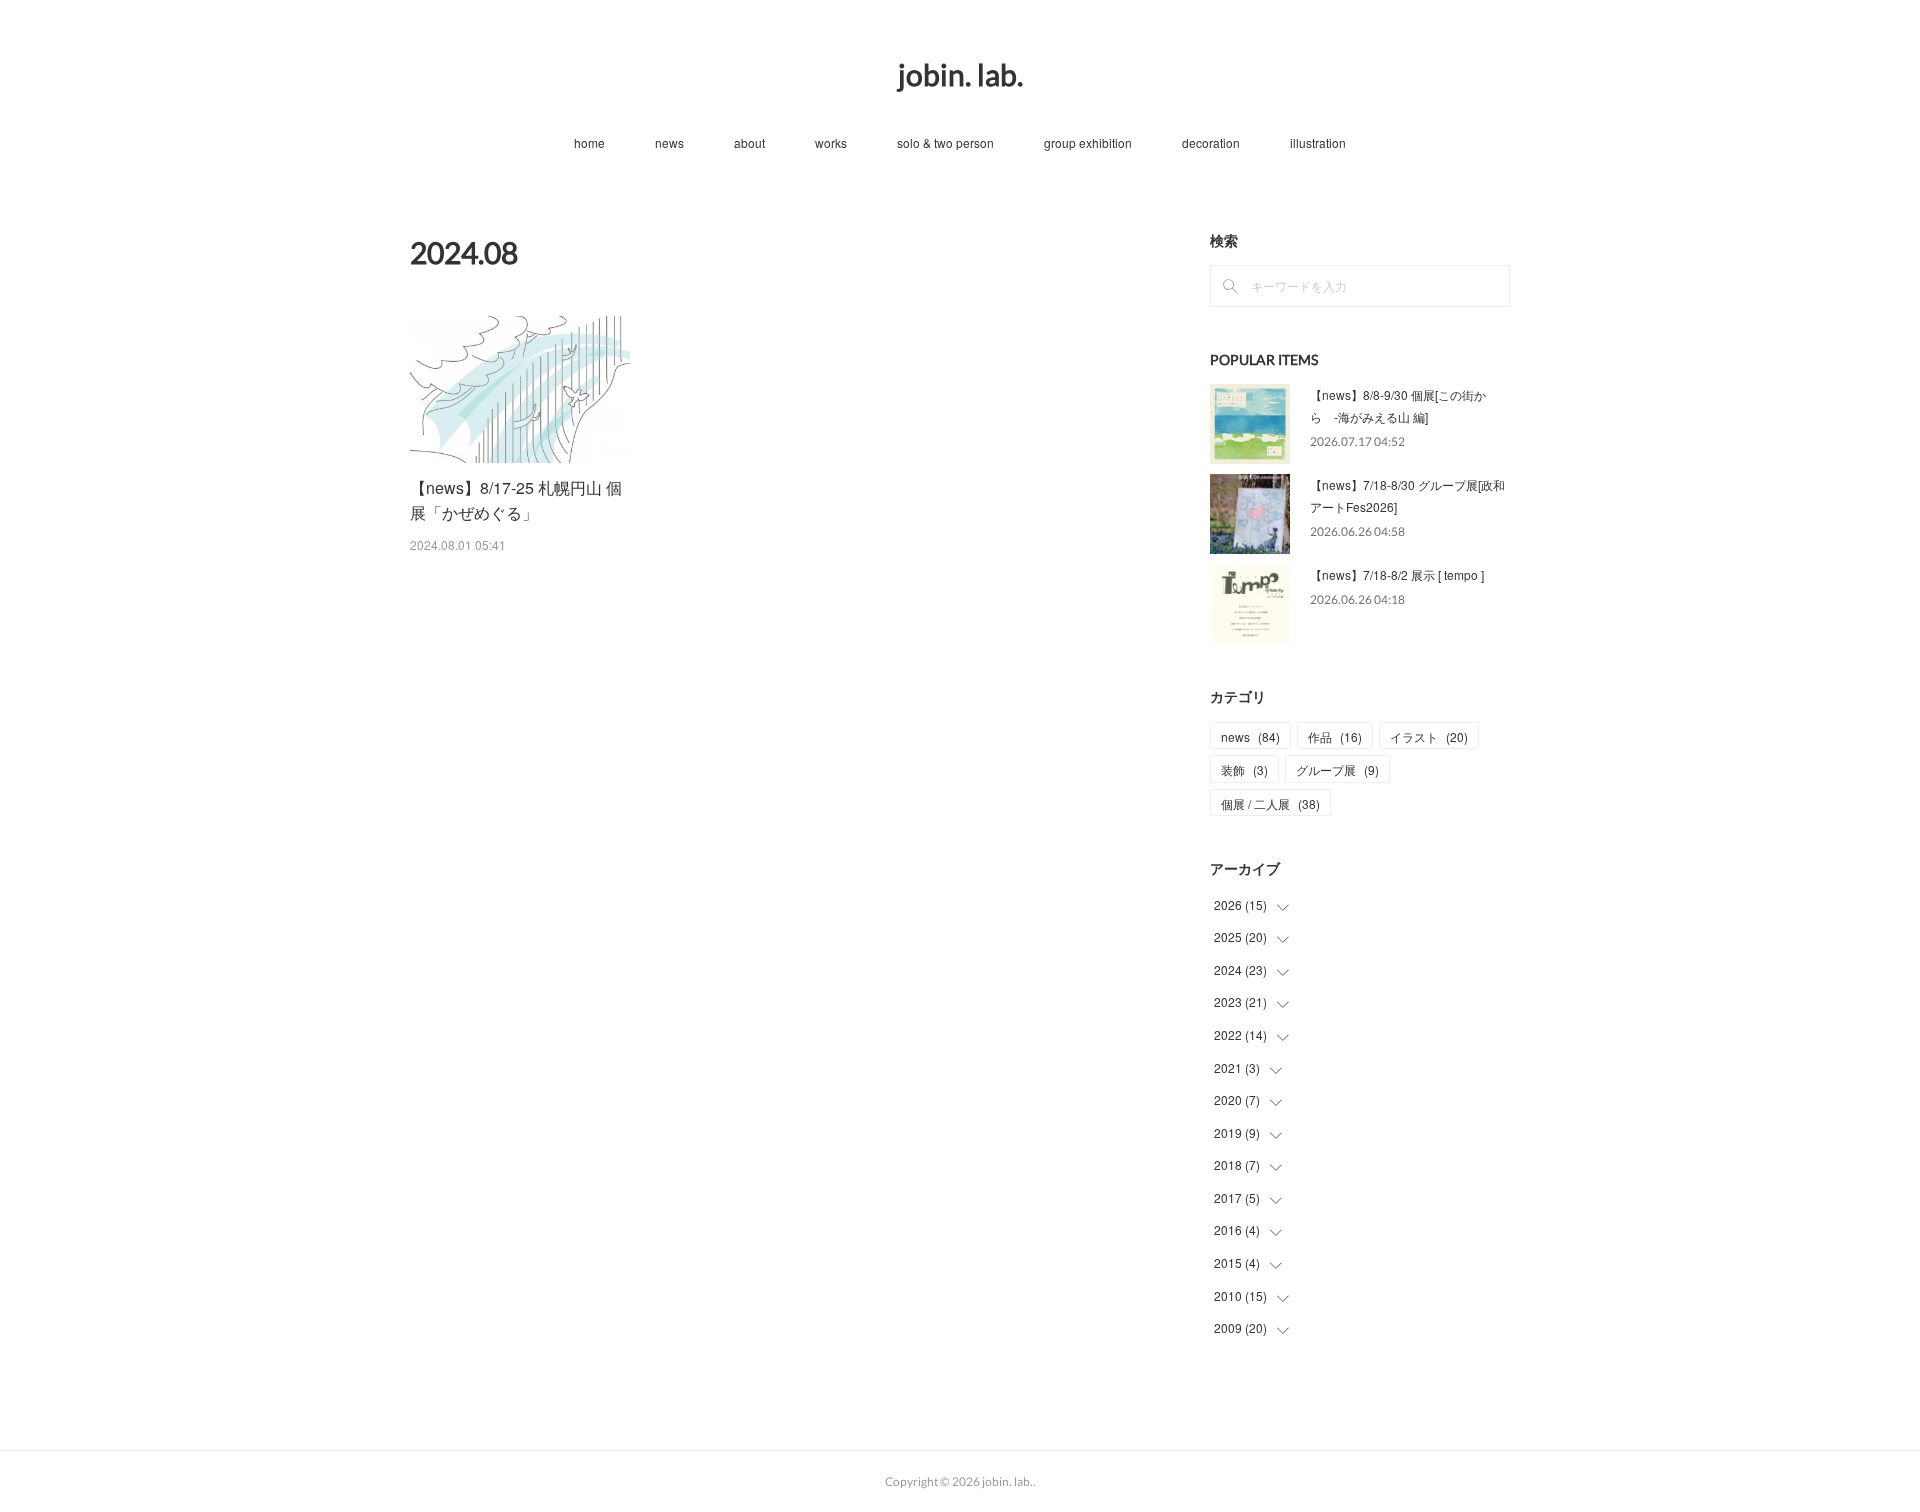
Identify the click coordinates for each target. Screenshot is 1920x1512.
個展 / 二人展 (1270, 803)
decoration (1211, 142)
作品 (1335, 736)
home (589, 142)
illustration (1318, 142)
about (749, 142)
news (669, 142)
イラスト (1429, 736)
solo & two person (945, 142)
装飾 (1244, 769)
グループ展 (1337, 769)
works (831, 142)
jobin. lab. (960, 74)
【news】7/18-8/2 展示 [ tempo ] (1397, 574)
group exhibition (1088, 142)
